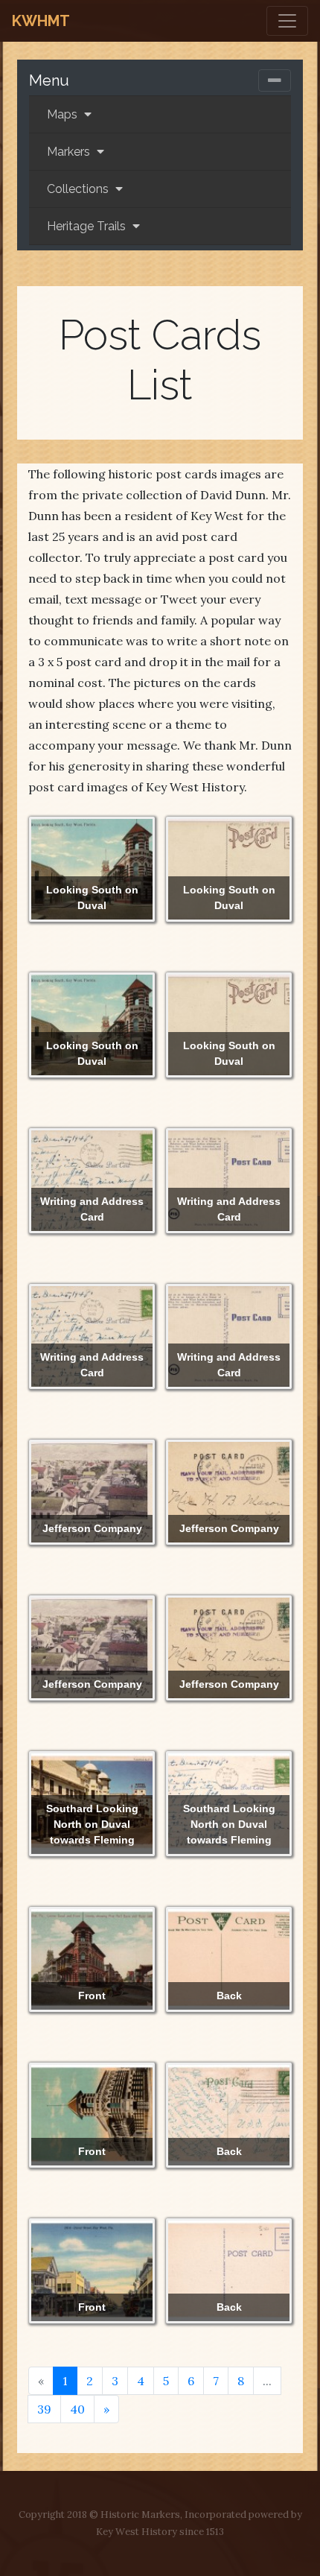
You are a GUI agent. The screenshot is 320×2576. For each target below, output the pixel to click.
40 (77, 2409)
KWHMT (41, 21)
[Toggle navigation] (287, 21)
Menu (49, 80)
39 (44, 2409)
